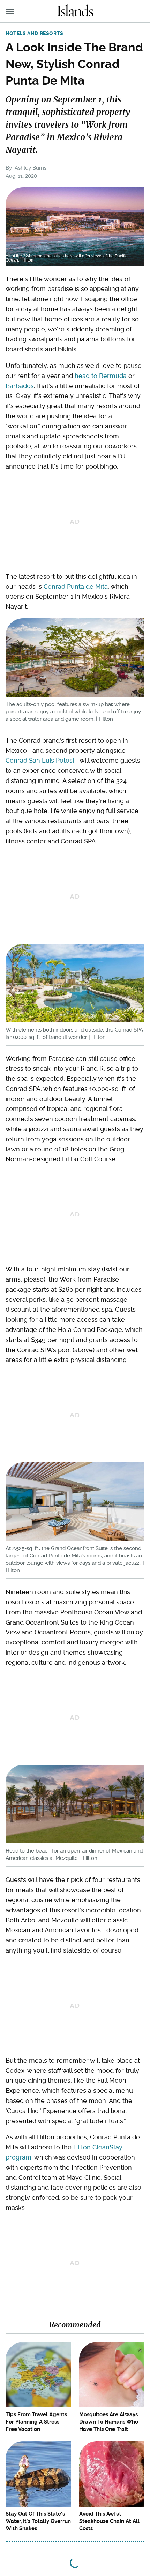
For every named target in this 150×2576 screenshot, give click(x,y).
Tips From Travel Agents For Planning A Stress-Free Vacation (36, 2422)
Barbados (20, 386)
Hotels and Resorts (35, 33)
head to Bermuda (101, 376)
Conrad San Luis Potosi (40, 760)
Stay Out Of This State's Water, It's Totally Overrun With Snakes (38, 2521)
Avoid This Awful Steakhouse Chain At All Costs (109, 2521)
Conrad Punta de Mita (76, 587)
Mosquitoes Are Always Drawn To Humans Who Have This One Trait (109, 2422)
